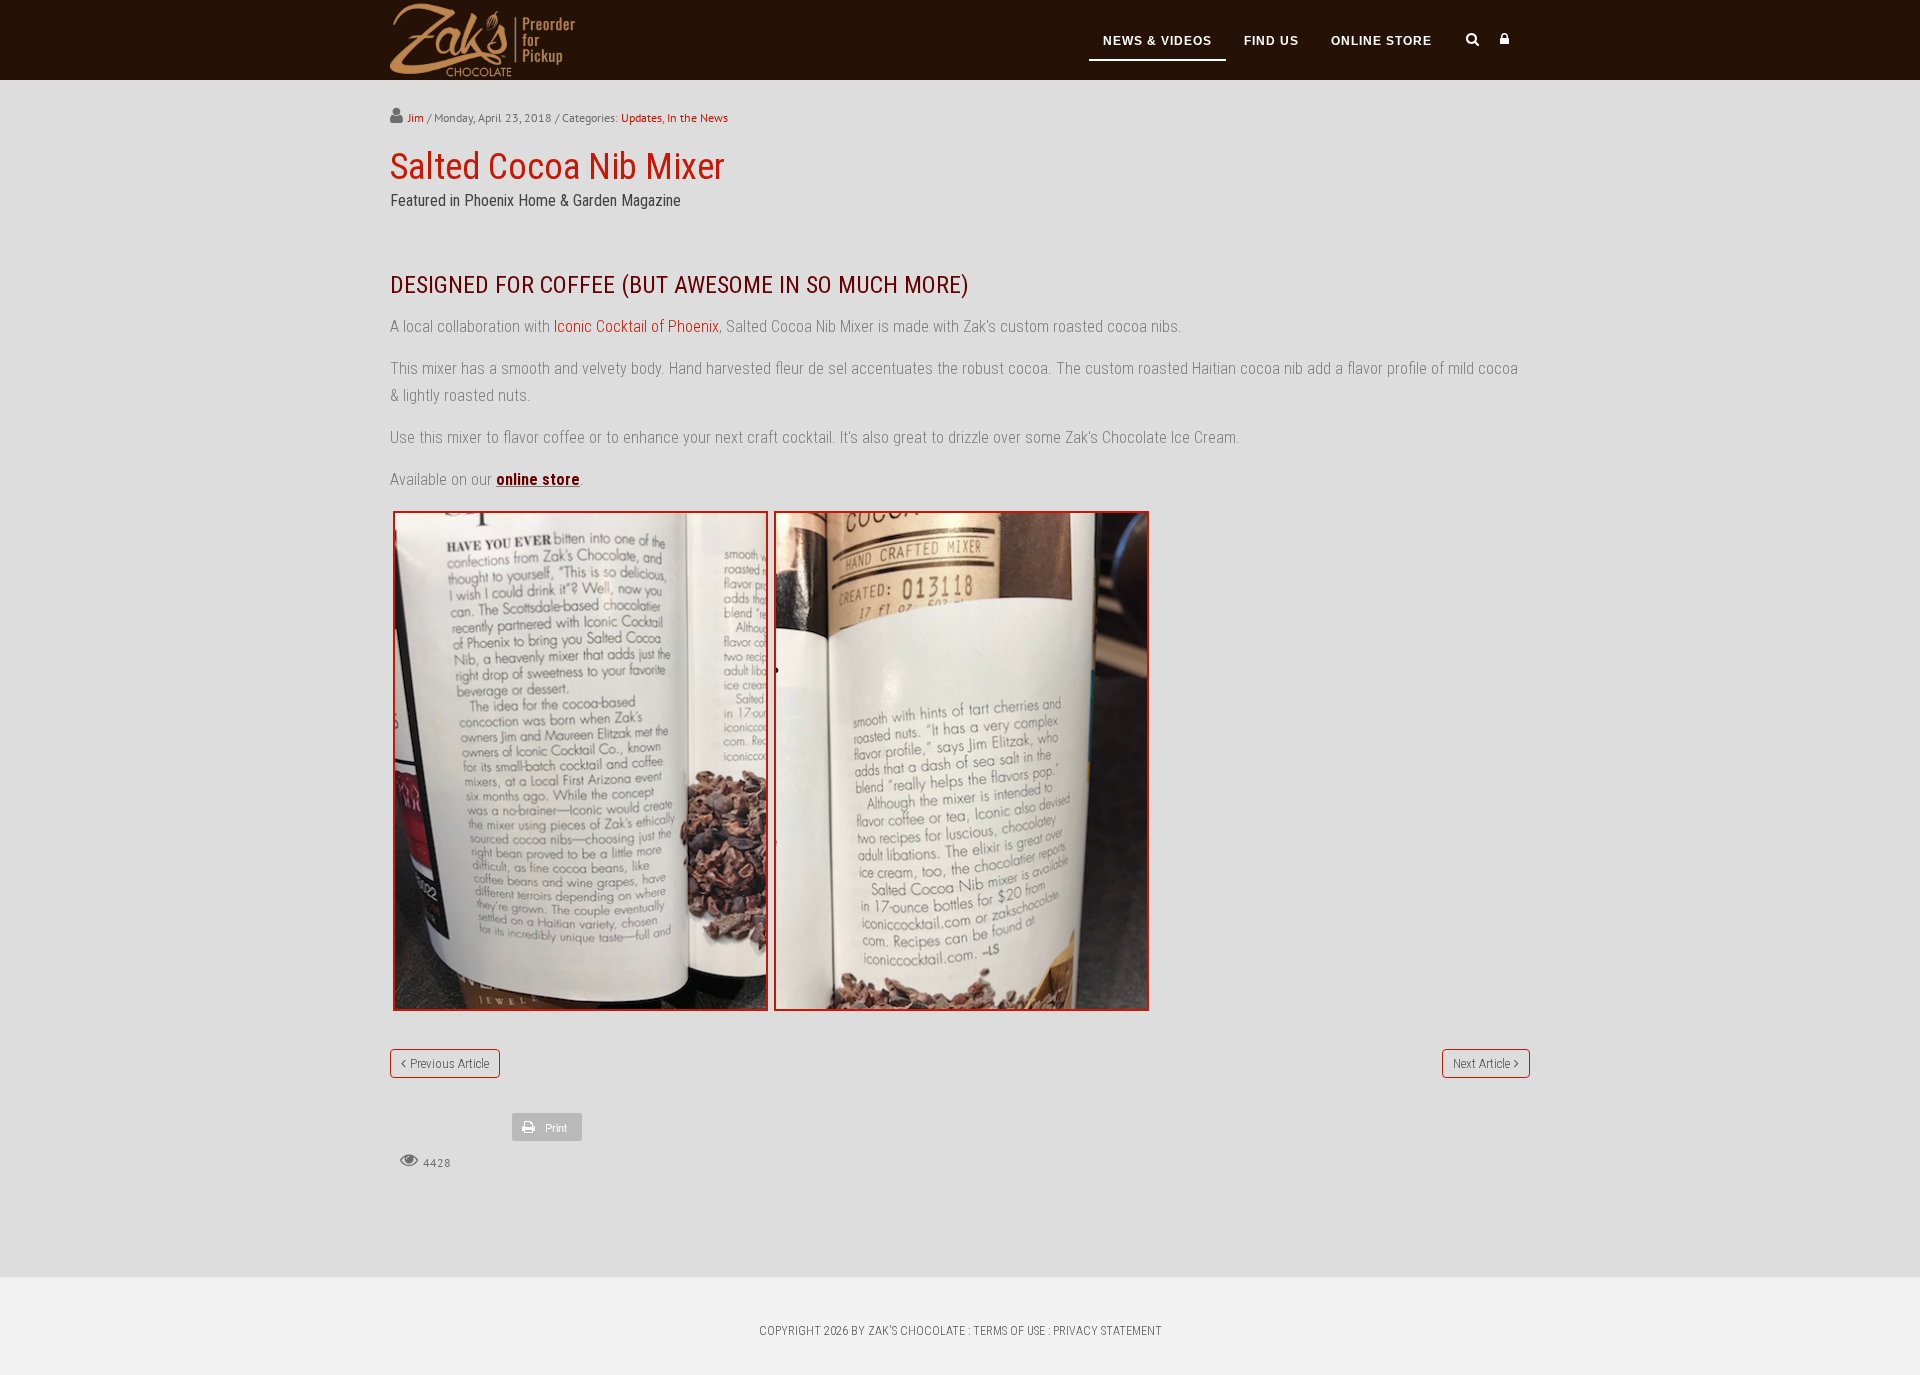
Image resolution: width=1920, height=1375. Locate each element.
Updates (641, 117)
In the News (697, 117)
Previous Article (449, 1063)
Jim (416, 117)
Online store (1381, 41)
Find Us (1271, 41)
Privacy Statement (1107, 1331)
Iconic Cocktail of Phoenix (636, 326)
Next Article (1481, 1063)
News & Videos (1157, 41)
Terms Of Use (1009, 1331)
